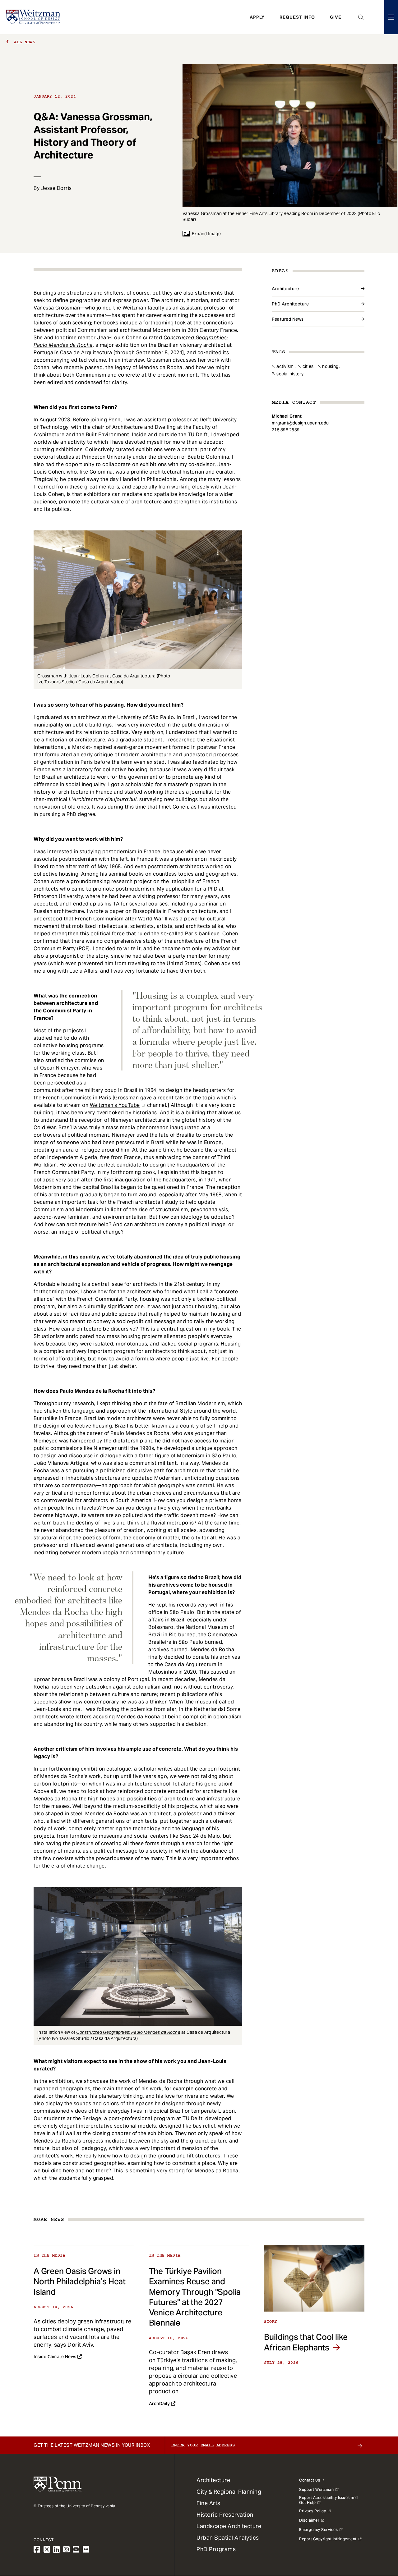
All (23, 42)
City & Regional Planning (229, 2492)
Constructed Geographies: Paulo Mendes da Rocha (128, 2032)
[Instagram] (67, 2549)
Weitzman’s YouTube (115, 1105)
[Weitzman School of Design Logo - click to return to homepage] (33, 17)
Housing (330, 366)
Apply (257, 17)
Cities (308, 366)
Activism (285, 366)
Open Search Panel (361, 17)
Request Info (297, 17)
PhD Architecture (290, 304)
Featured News (288, 319)
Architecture (285, 289)
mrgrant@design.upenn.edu (300, 423)
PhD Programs (216, 2549)
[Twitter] (47, 2549)
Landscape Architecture (229, 2526)
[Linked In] (57, 2549)
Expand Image (206, 234)
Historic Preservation (225, 2515)
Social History (290, 374)
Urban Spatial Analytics (228, 2538)
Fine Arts (208, 2503)
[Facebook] (37, 2549)
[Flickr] (86, 2549)
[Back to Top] (377, 2538)
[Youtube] (76, 2549)
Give (336, 17)
